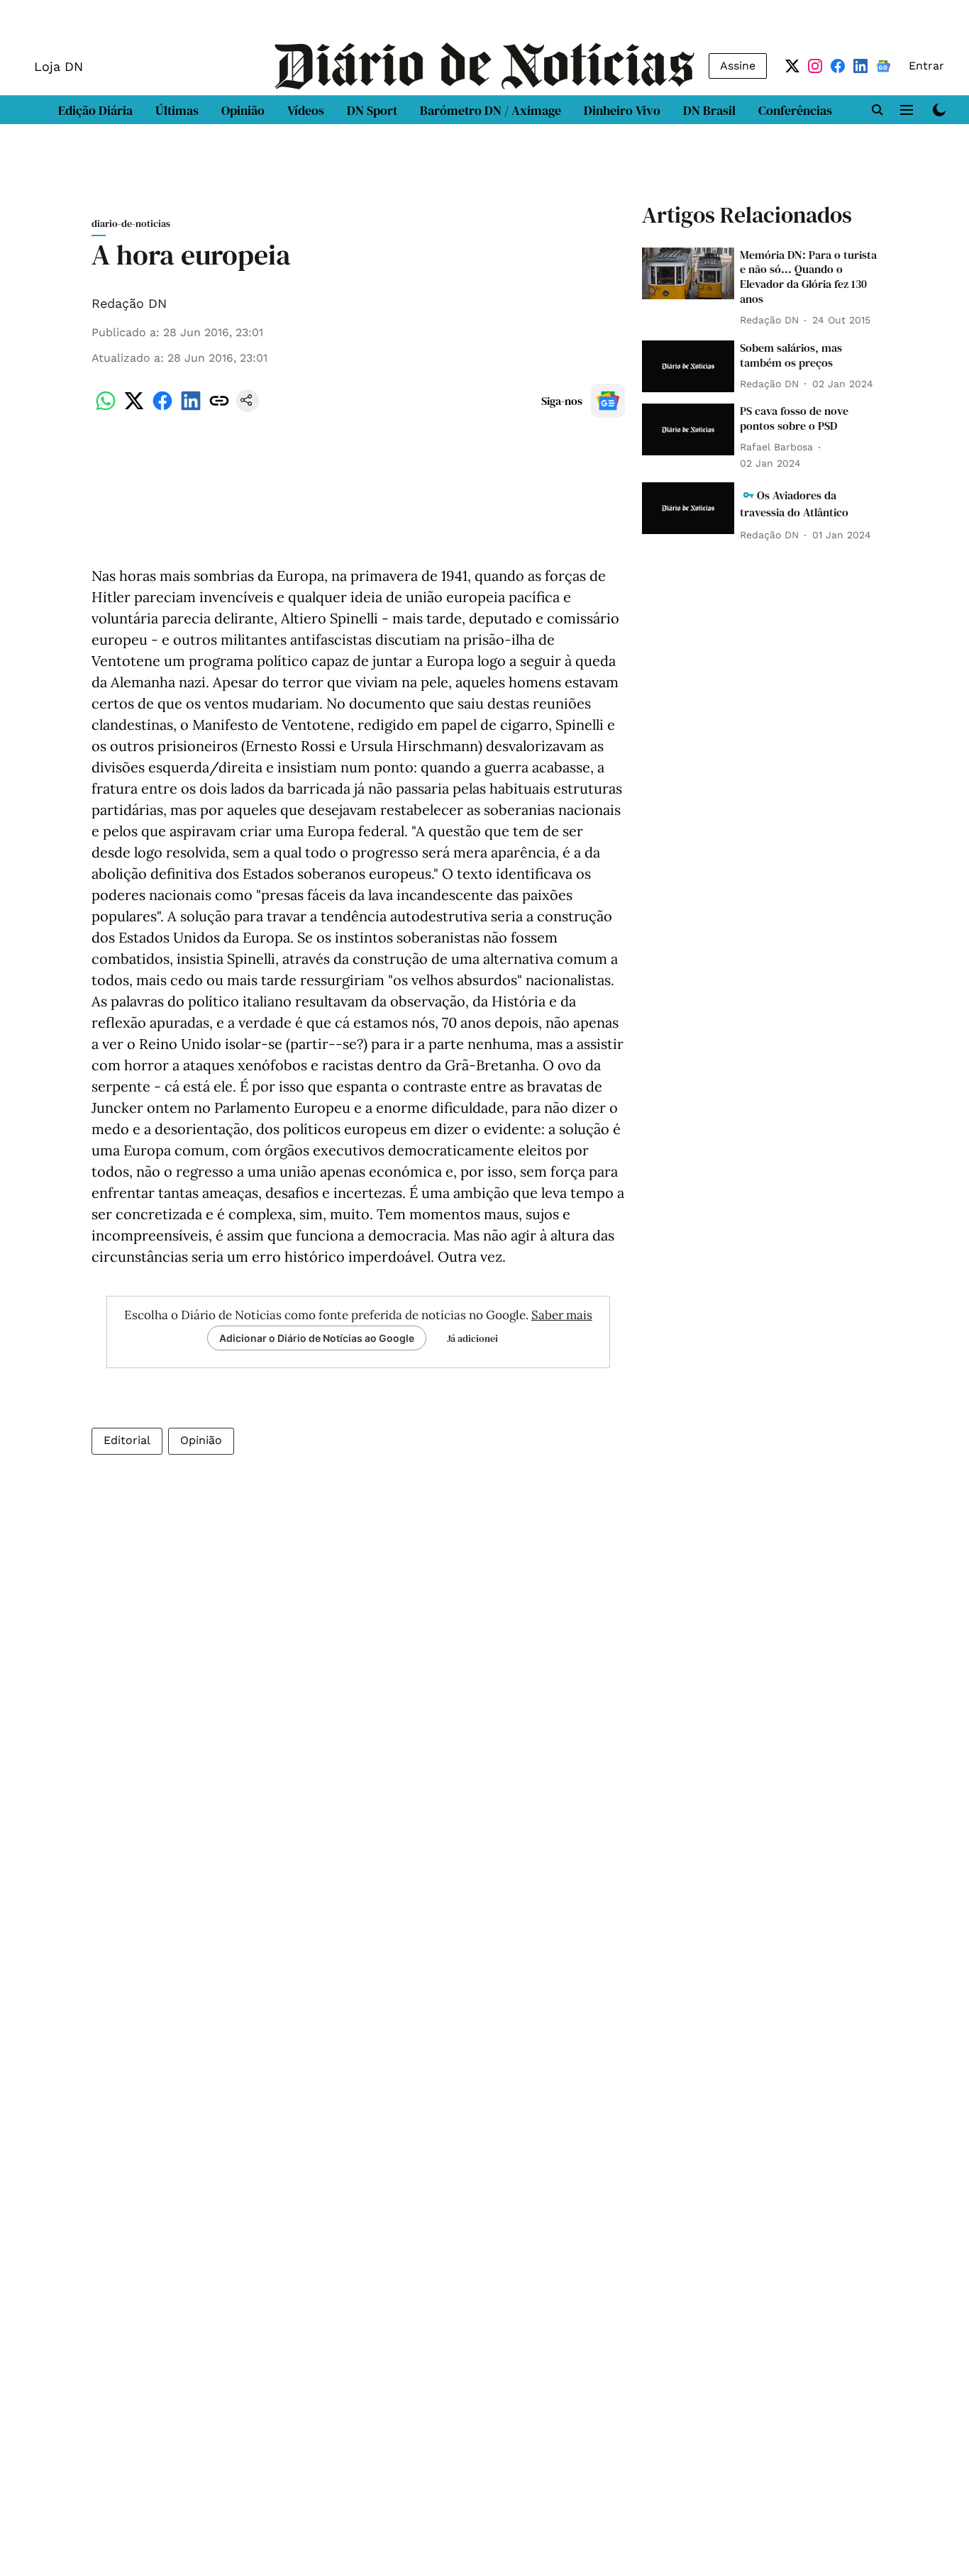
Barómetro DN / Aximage (491, 110)
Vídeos (306, 110)
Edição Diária (95, 110)
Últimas (177, 110)
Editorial (127, 1440)
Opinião (243, 110)
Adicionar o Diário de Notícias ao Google (317, 1338)
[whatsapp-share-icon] (106, 408)
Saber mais (562, 1315)
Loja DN (59, 66)
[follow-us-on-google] (608, 401)
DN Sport (372, 110)
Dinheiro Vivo (622, 110)
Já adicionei (472, 1338)
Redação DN (129, 303)
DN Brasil (709, 110)
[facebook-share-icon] (162, 408)
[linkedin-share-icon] (191, 408)
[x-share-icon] (134, 408)
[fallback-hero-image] (688, 273)
